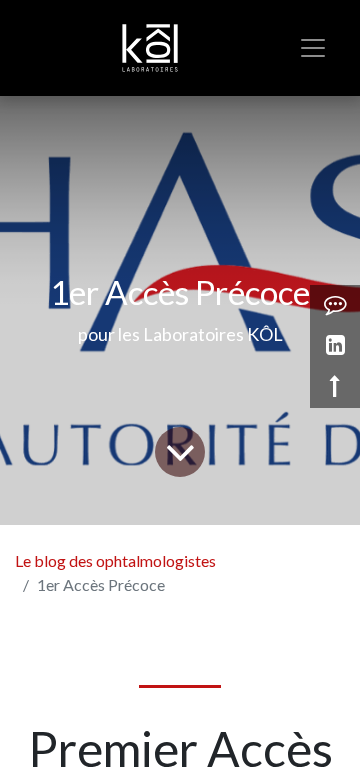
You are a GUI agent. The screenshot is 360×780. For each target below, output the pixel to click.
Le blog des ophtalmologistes (115, 560)
